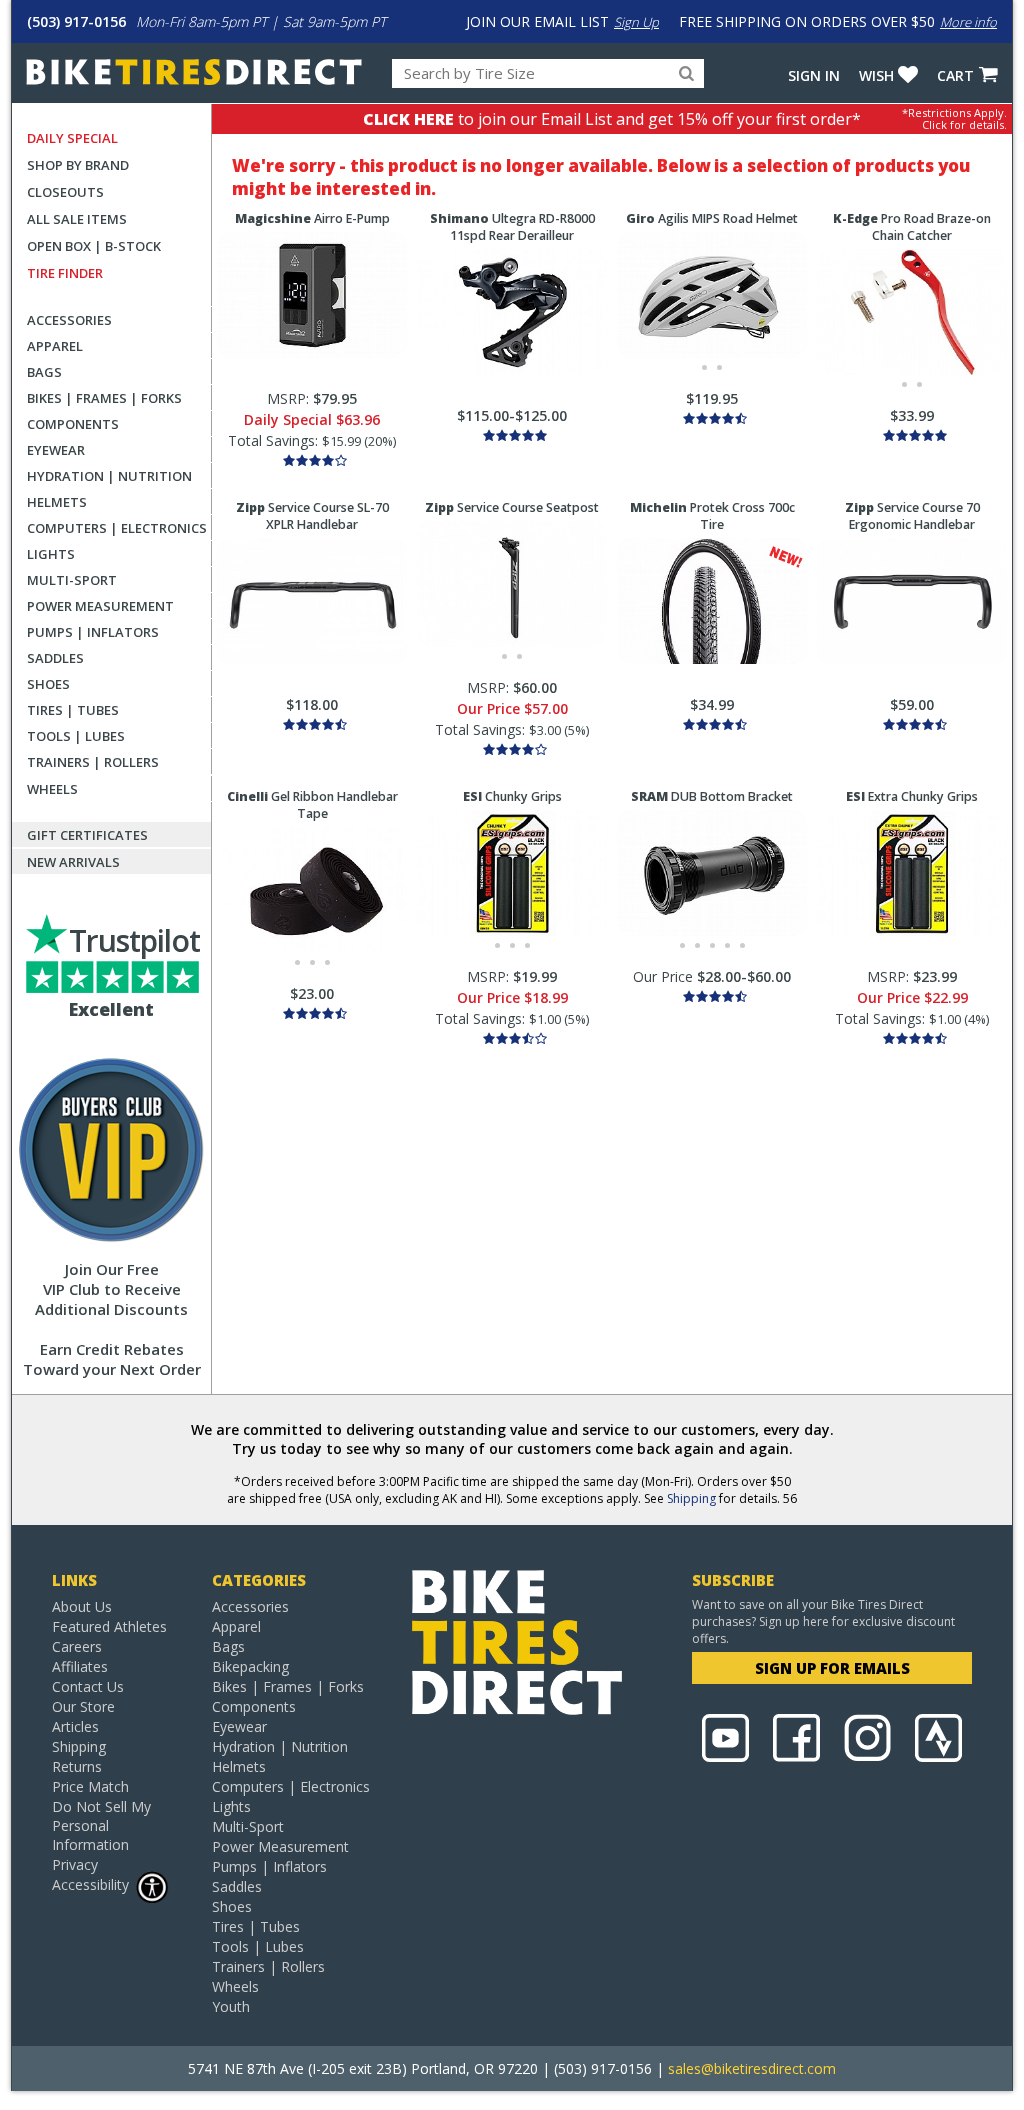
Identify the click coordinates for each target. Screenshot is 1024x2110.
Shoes (48, 684)
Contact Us (88, 1686)
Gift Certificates (87, 835)
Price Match (90, 1786)
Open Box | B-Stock (94, 246)
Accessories (69, 320)
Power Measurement (100, 606)
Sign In (814, 75)
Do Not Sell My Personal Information (101, 1825)
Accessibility (90, 1884)
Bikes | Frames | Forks (104, 398)
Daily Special (72, 138)
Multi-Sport (72, 580)
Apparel (55, 346)
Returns (77, 1766)
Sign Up (636, 22)
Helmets (57, 502)
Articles (75, 1726)
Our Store (83, 1706)
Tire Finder (65, 273)
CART (955, 75)
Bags (44, 372)
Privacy (75, 1864)
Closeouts (65, 192)
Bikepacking (250, 1666)
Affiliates (80, 1666)
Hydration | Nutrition (109, 476)
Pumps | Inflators (93, 632)
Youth (231, 2006)
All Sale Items (77, 219)
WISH (876, 75)
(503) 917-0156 (76, 21)
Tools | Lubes (76, 736)
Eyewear (56, 450)
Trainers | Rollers (93, 762)
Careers (77, 1646)
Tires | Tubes (73, 710)
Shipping (691, 1498)
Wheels (52, 789)
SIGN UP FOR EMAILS (832, 1668)
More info (968, 22)
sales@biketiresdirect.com (752, 2068)
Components (73, 424)
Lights (51, 554)
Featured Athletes (109, 1626)
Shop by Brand (78, 165)
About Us (82, 1606)
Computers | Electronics (117, 528)
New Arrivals (73, 862)
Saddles (55, 658)
